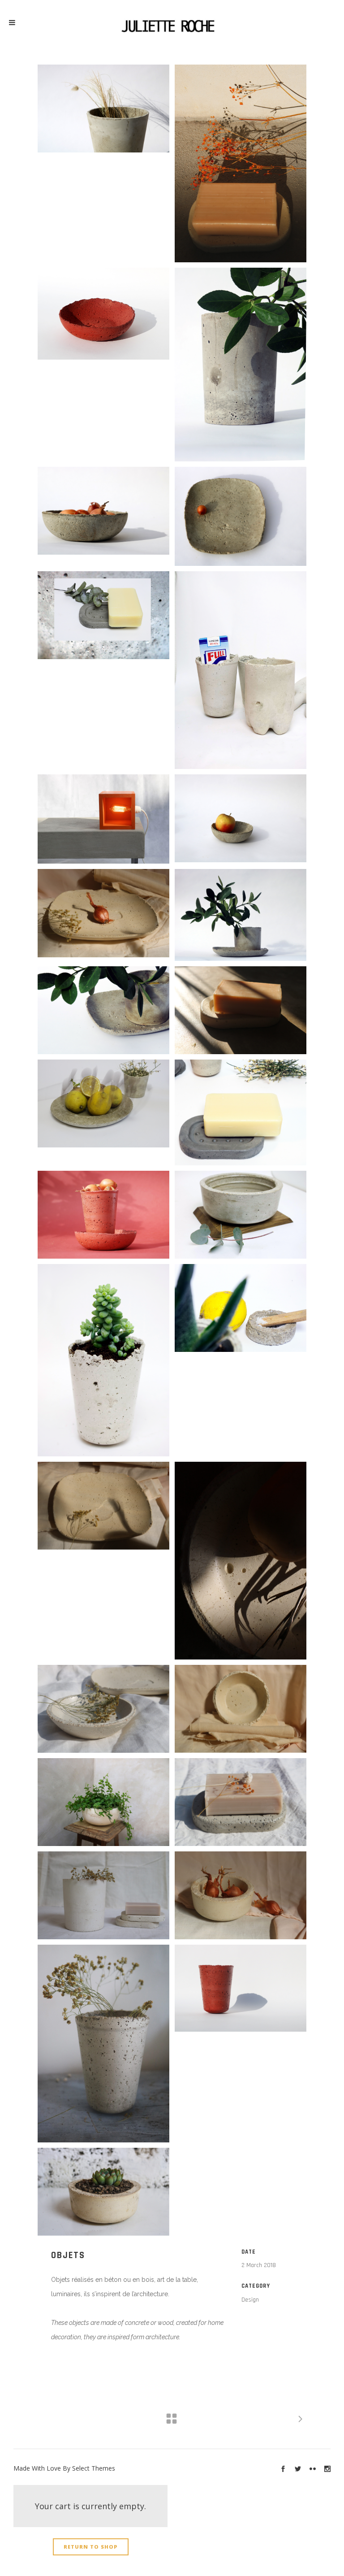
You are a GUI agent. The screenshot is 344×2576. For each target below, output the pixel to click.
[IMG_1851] (103, 2044)
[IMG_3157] (103, 1802)
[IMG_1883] (241, 1802)
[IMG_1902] (103, 1709)
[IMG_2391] (241, 1709)
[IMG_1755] (241, 1010)
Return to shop (91, 2547)
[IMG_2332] (103, 913)
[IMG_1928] (103, 1895)
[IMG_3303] (103, 2192)
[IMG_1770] (241, 163)
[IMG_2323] (103, 1506)
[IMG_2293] (241, 1895)
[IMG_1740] (241, 1561)
